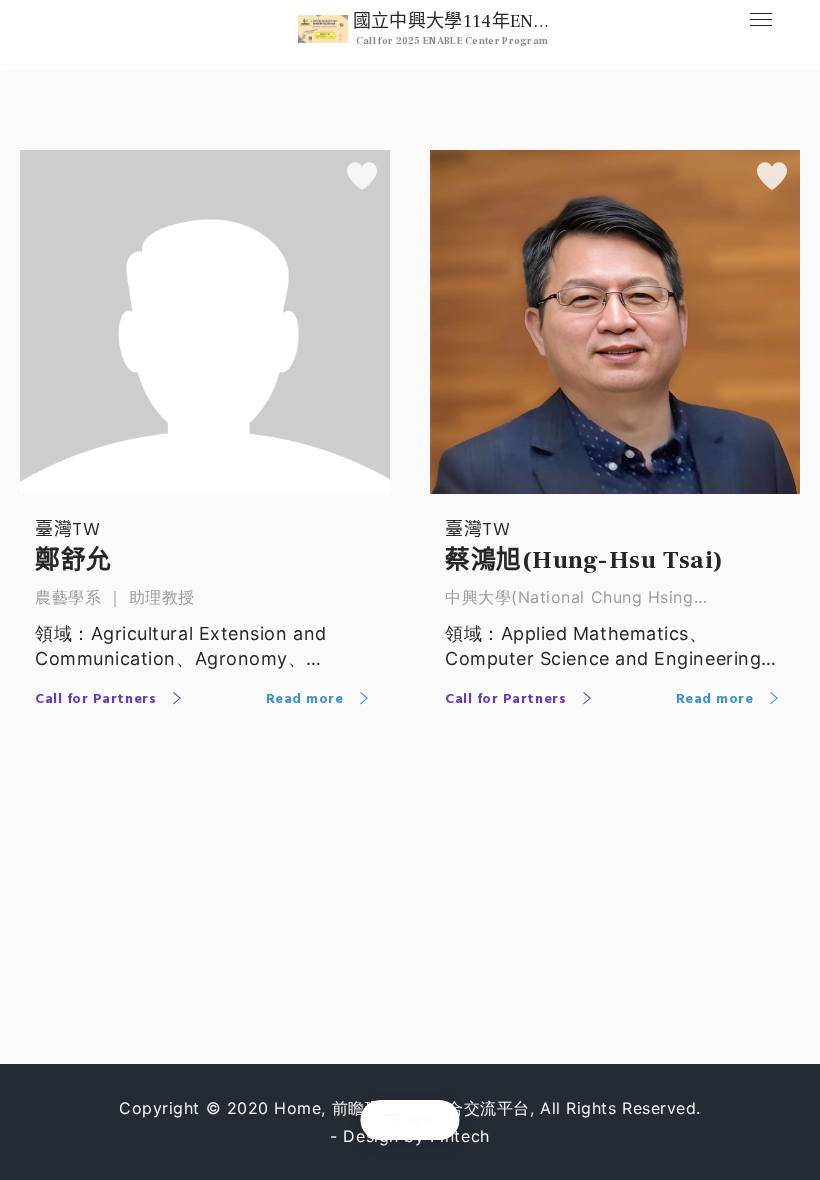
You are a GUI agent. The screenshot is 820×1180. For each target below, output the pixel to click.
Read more (307, 699)
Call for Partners (98, 699)
